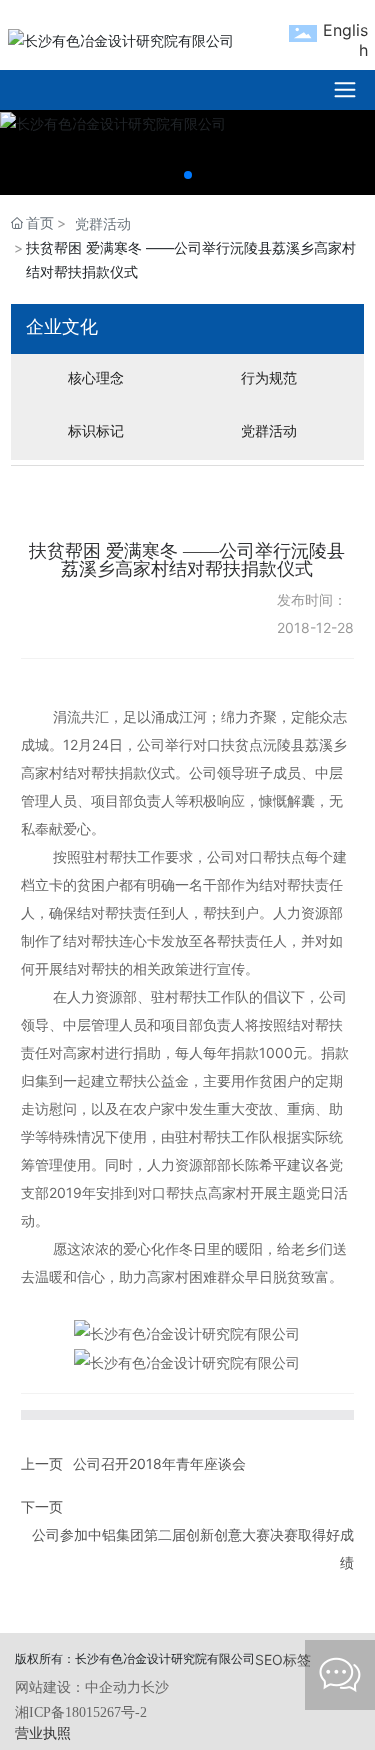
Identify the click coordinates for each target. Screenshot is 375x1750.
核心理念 (96, 377)
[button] (188, 175)
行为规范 (269, 377)
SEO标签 (283, 1659)
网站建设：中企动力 (78, 1687)
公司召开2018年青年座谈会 (159, 1463)
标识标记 (96, 430)
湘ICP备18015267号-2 (81, 1712)
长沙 (155, 1687)
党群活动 (103, 223)
